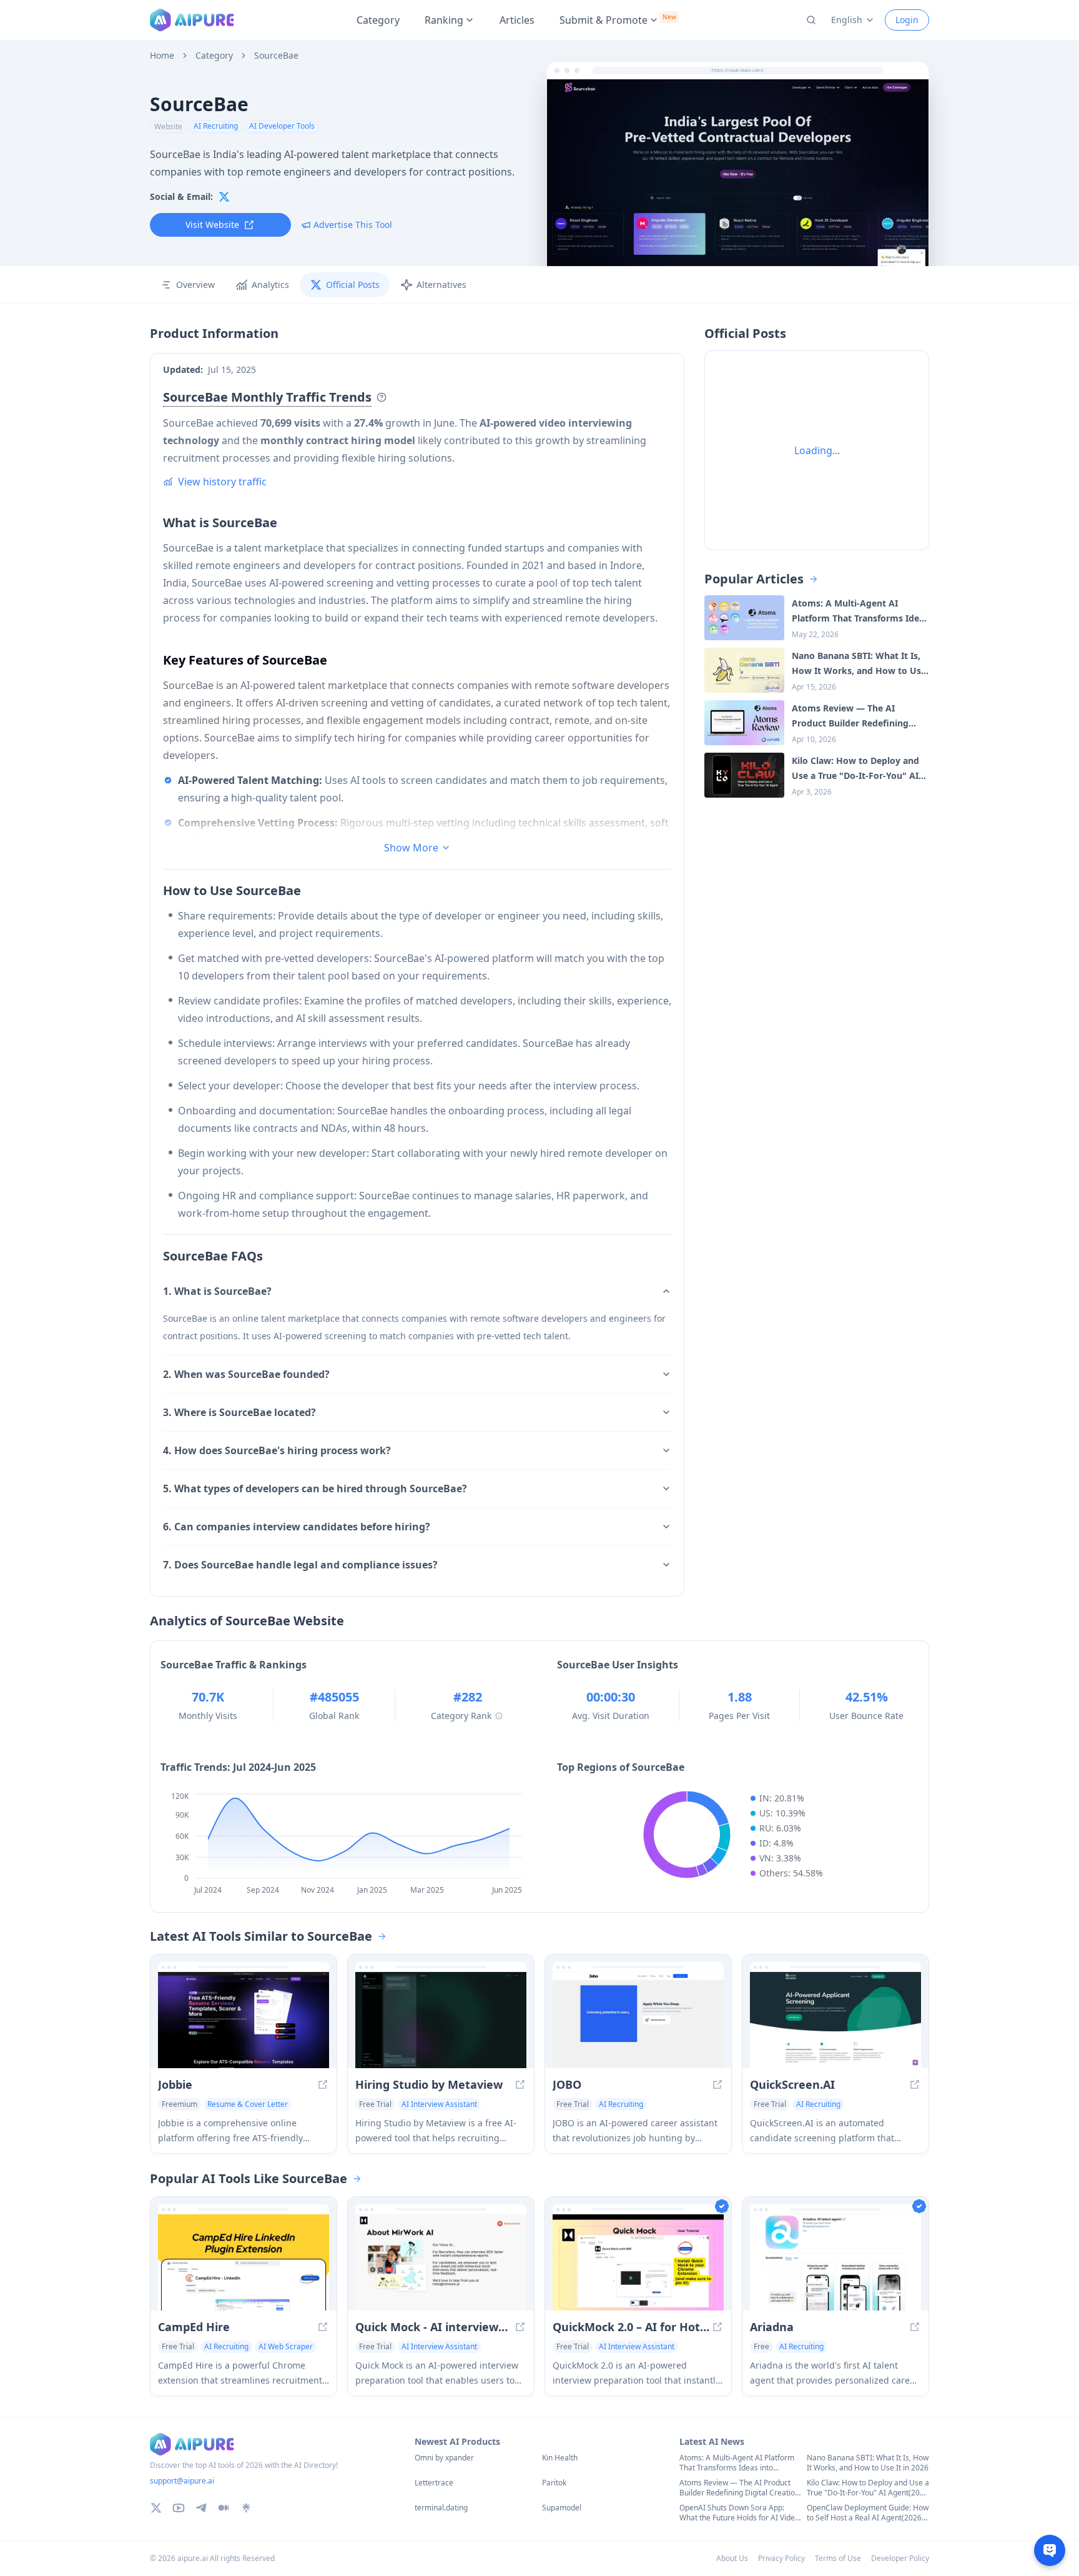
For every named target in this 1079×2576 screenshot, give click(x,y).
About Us (732, 2558)
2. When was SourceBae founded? (246, 1374)
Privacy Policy (781, 2558)
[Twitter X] (156, 2508)
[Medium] (224, 2508)
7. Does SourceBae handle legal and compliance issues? (300, 1565)
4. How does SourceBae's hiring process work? (277, 1450)
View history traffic (222, 482)
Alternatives (441, 285)
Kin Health (560, 2458)
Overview (195, 285)
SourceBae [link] (276, 56)
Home (162, 56)
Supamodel (562, 2508)
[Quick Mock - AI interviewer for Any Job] (441, 2262)
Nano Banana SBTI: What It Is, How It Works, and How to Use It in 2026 (868, 2463)
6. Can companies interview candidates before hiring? (297, 1527)
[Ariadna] (835, 2262)
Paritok (554, 2483)
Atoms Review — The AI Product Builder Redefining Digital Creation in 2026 (739, 2488)
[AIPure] (192, 20)
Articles (517, 20)
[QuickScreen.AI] (835, 2020)
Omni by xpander (444, 2458)
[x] (224, 197)
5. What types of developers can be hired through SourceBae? (315, 1489)
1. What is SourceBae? (217, 1291)
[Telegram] (201, 2508)
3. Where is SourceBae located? (239, 1412)
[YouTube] (179, 2508)
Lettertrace (434, 2483)
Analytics (270, 285)
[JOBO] (638, 2020)
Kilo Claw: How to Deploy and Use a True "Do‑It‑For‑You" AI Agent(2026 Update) (868, 2488)
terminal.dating (441, 2508)
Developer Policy (900, 2558)
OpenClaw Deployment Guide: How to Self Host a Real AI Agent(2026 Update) (868, 2513)
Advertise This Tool (353, 225)
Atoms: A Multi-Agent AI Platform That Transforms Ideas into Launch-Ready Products (737, 2463)
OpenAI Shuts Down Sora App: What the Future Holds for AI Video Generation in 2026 (739, 2513)
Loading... (817, 450)
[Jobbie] (244, 2020)
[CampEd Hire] (244, 2262)
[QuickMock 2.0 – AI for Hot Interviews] (638, 2262)
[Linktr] (246, 2508)
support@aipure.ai (182, 2481)
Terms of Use (838, 2558)
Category (378, 20)
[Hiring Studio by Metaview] (441, 2020)
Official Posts (353, 285)
